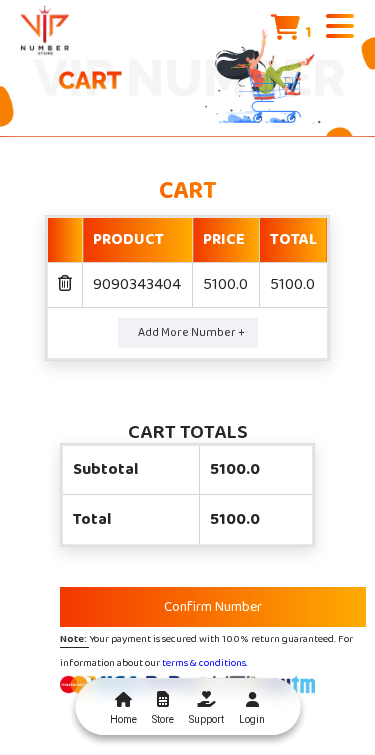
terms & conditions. (205, 662)
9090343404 (137, 284)
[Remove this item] (65, 284)
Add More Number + (191, 332)
